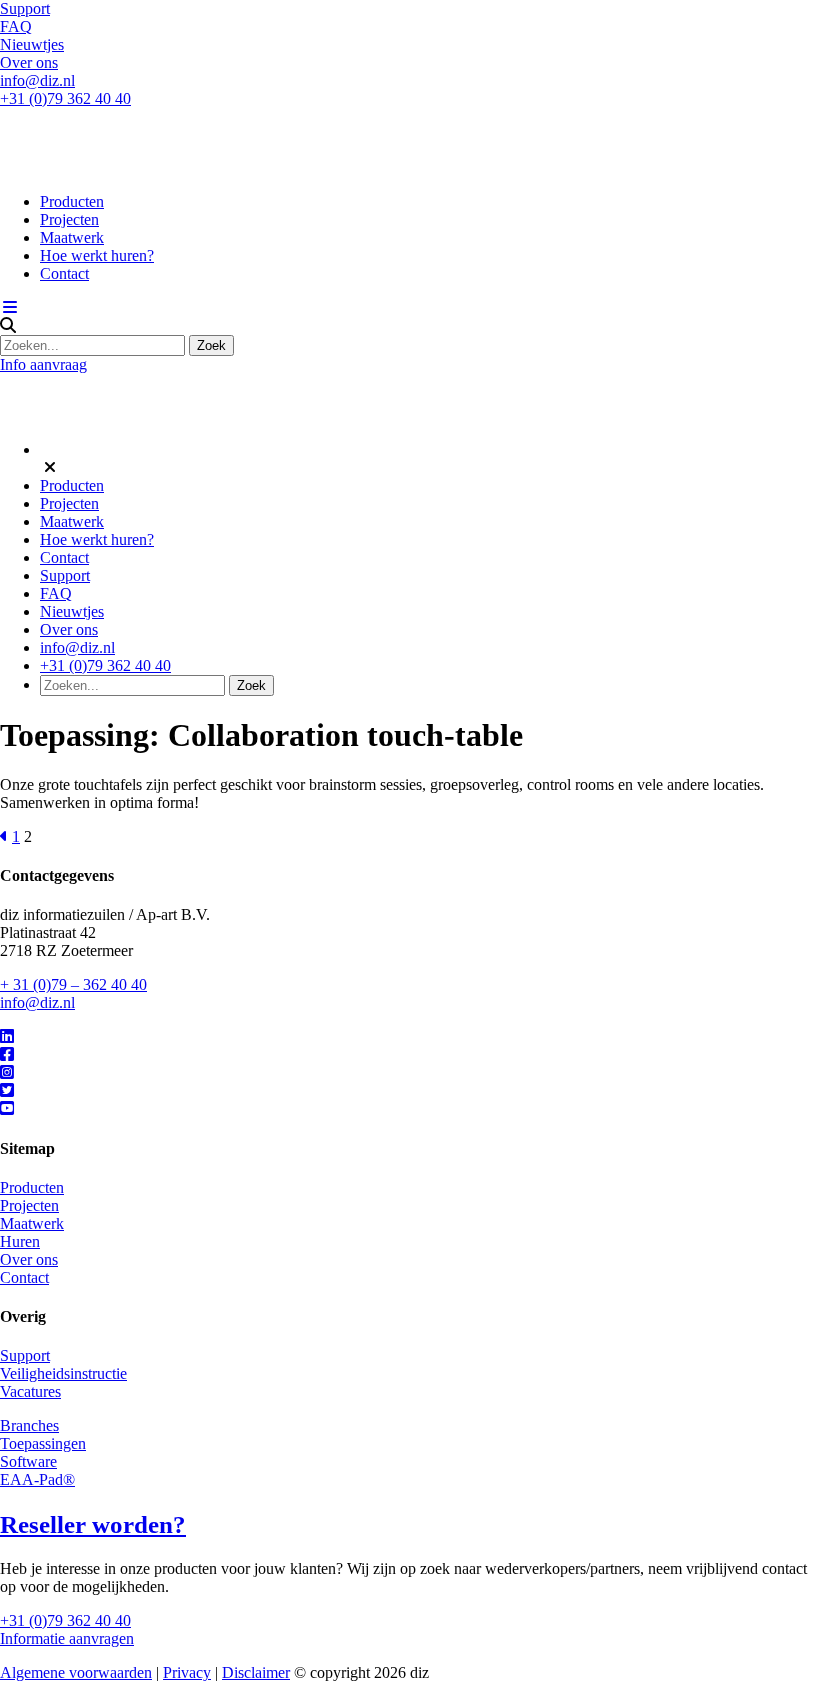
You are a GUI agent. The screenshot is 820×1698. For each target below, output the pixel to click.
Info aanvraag (43, 364)
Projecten (69, 219)
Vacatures (30, 1391)
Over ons (29, 62)
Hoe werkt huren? (97, 255)
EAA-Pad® (37, 1479)
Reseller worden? (93, 1524)
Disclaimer (256, 1672)
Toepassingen (43, 1443)
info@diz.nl (37, 80)
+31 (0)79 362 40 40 (65, 98)
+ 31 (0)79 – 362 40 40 (73, 984)
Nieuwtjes (32, 44)
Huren (20, 1241)
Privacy (187, 1672)
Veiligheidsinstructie (63, 1373)
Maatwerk (72, 237)
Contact (64, 273)
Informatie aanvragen (67, 1638)
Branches (29, 1425)
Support (25, 8)
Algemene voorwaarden (76, 1672)
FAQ (16, 26)
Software (28, 1461)
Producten (72, 201)
